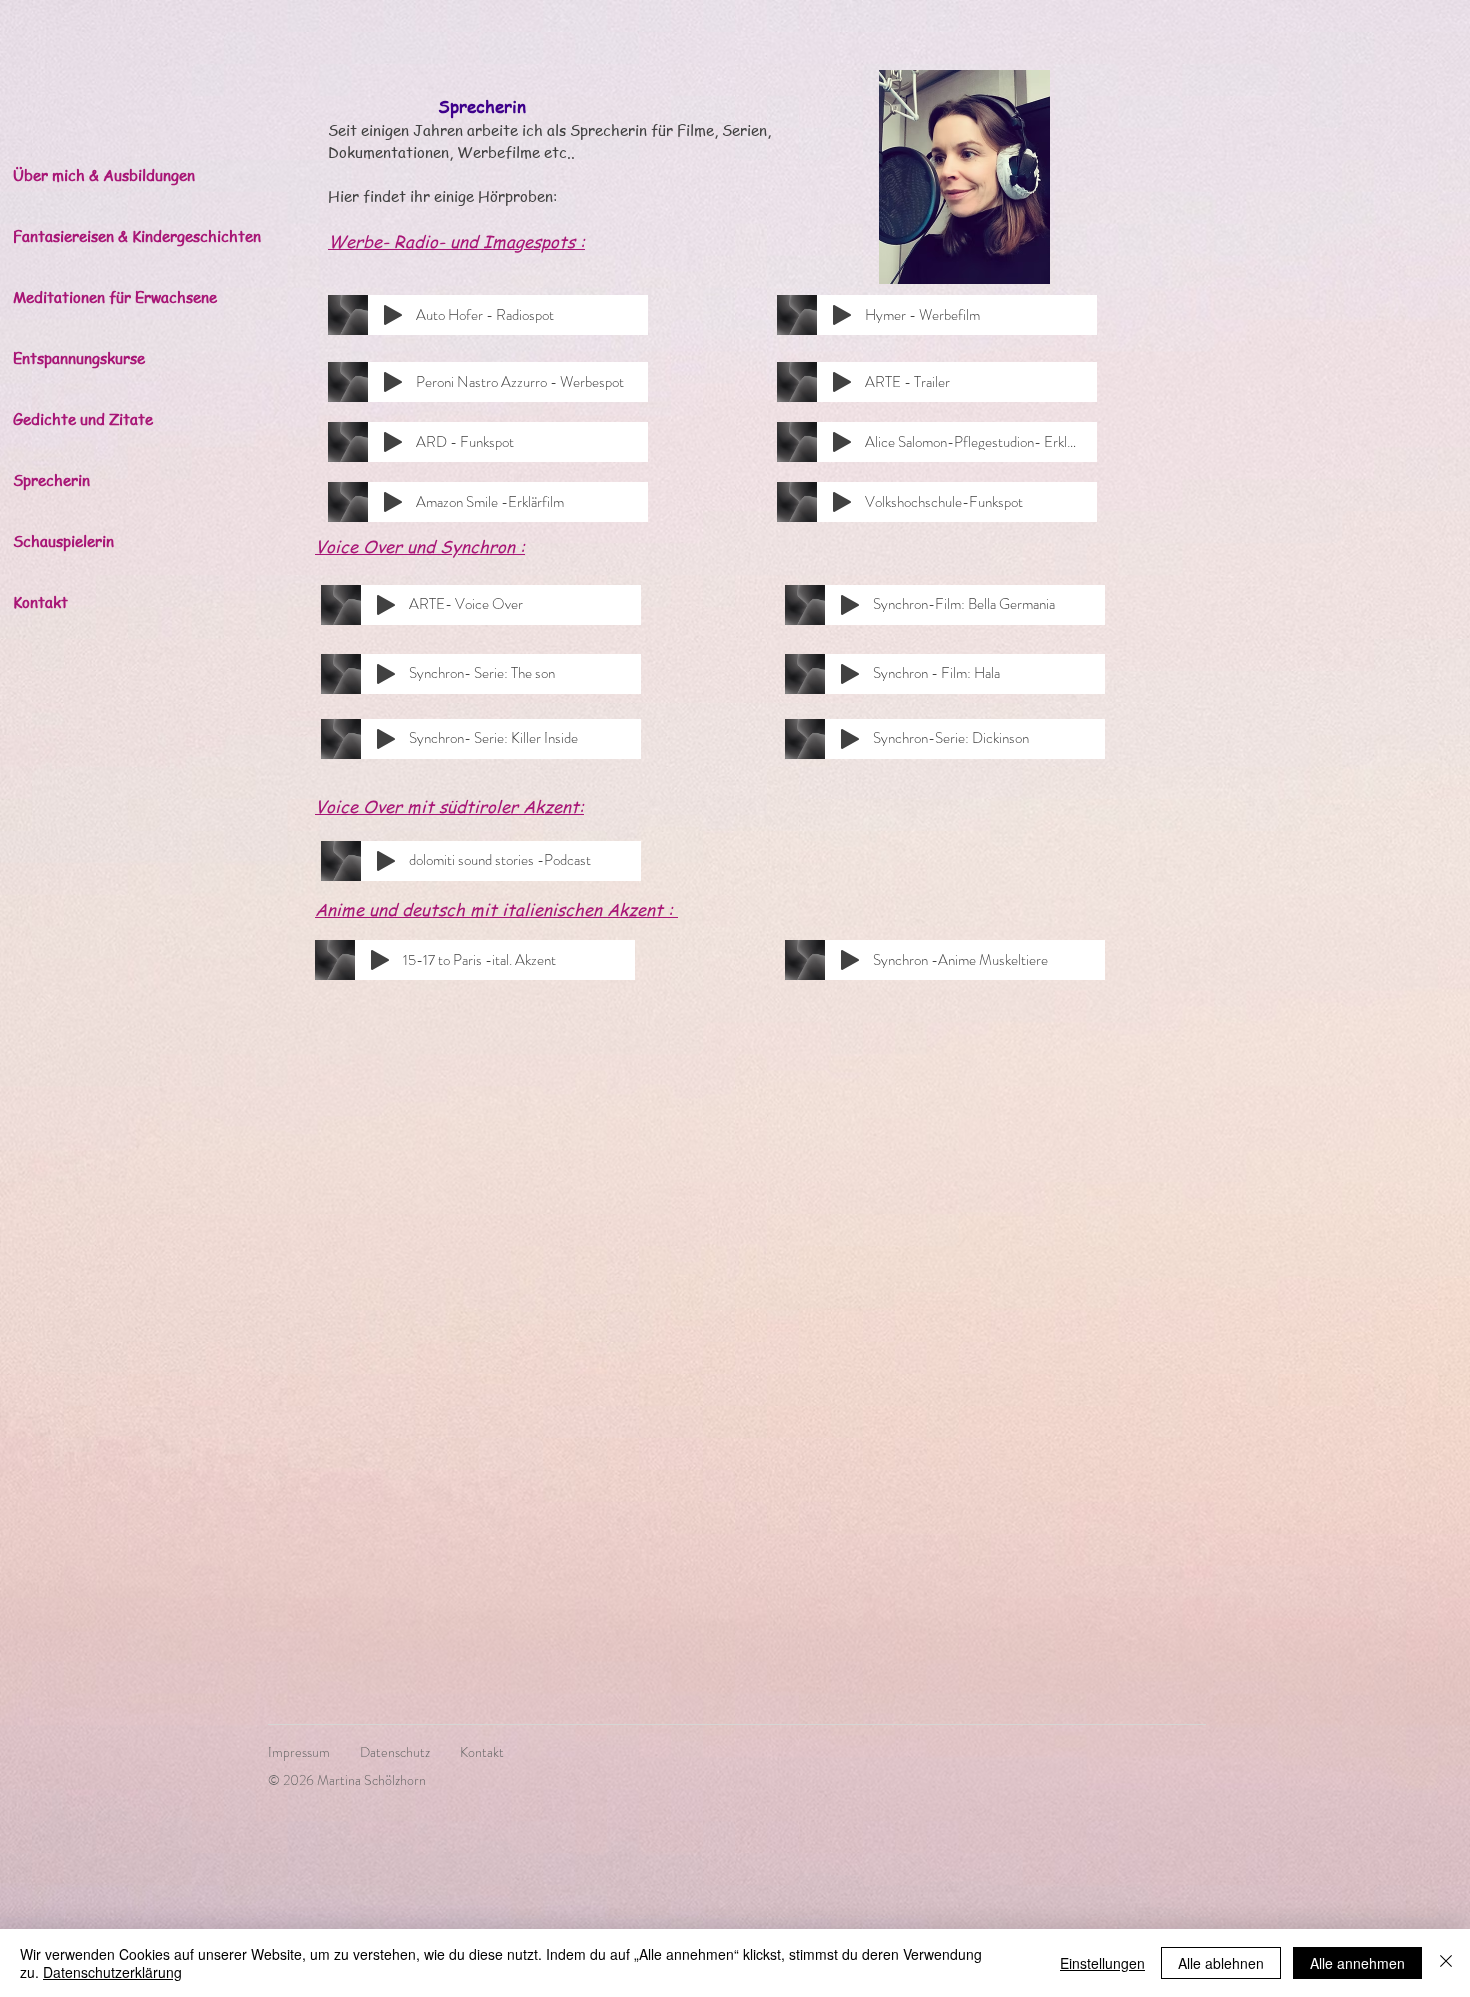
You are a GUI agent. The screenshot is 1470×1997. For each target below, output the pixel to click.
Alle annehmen (1357, 1963)
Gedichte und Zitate (83, 419)
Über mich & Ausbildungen (104, 175)
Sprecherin (51, 480)
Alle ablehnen (1221, 1963)
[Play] (393, 315)
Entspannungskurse (79, 358)
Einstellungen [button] (1102, 1963)
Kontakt (40, 602)
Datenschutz (395, 1752)
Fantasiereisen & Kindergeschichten (122, 236)
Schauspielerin (63, 541)
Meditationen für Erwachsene (115, 297)
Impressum (314, 1752)
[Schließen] (1446, 1963)
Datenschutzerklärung (112, 1972)
